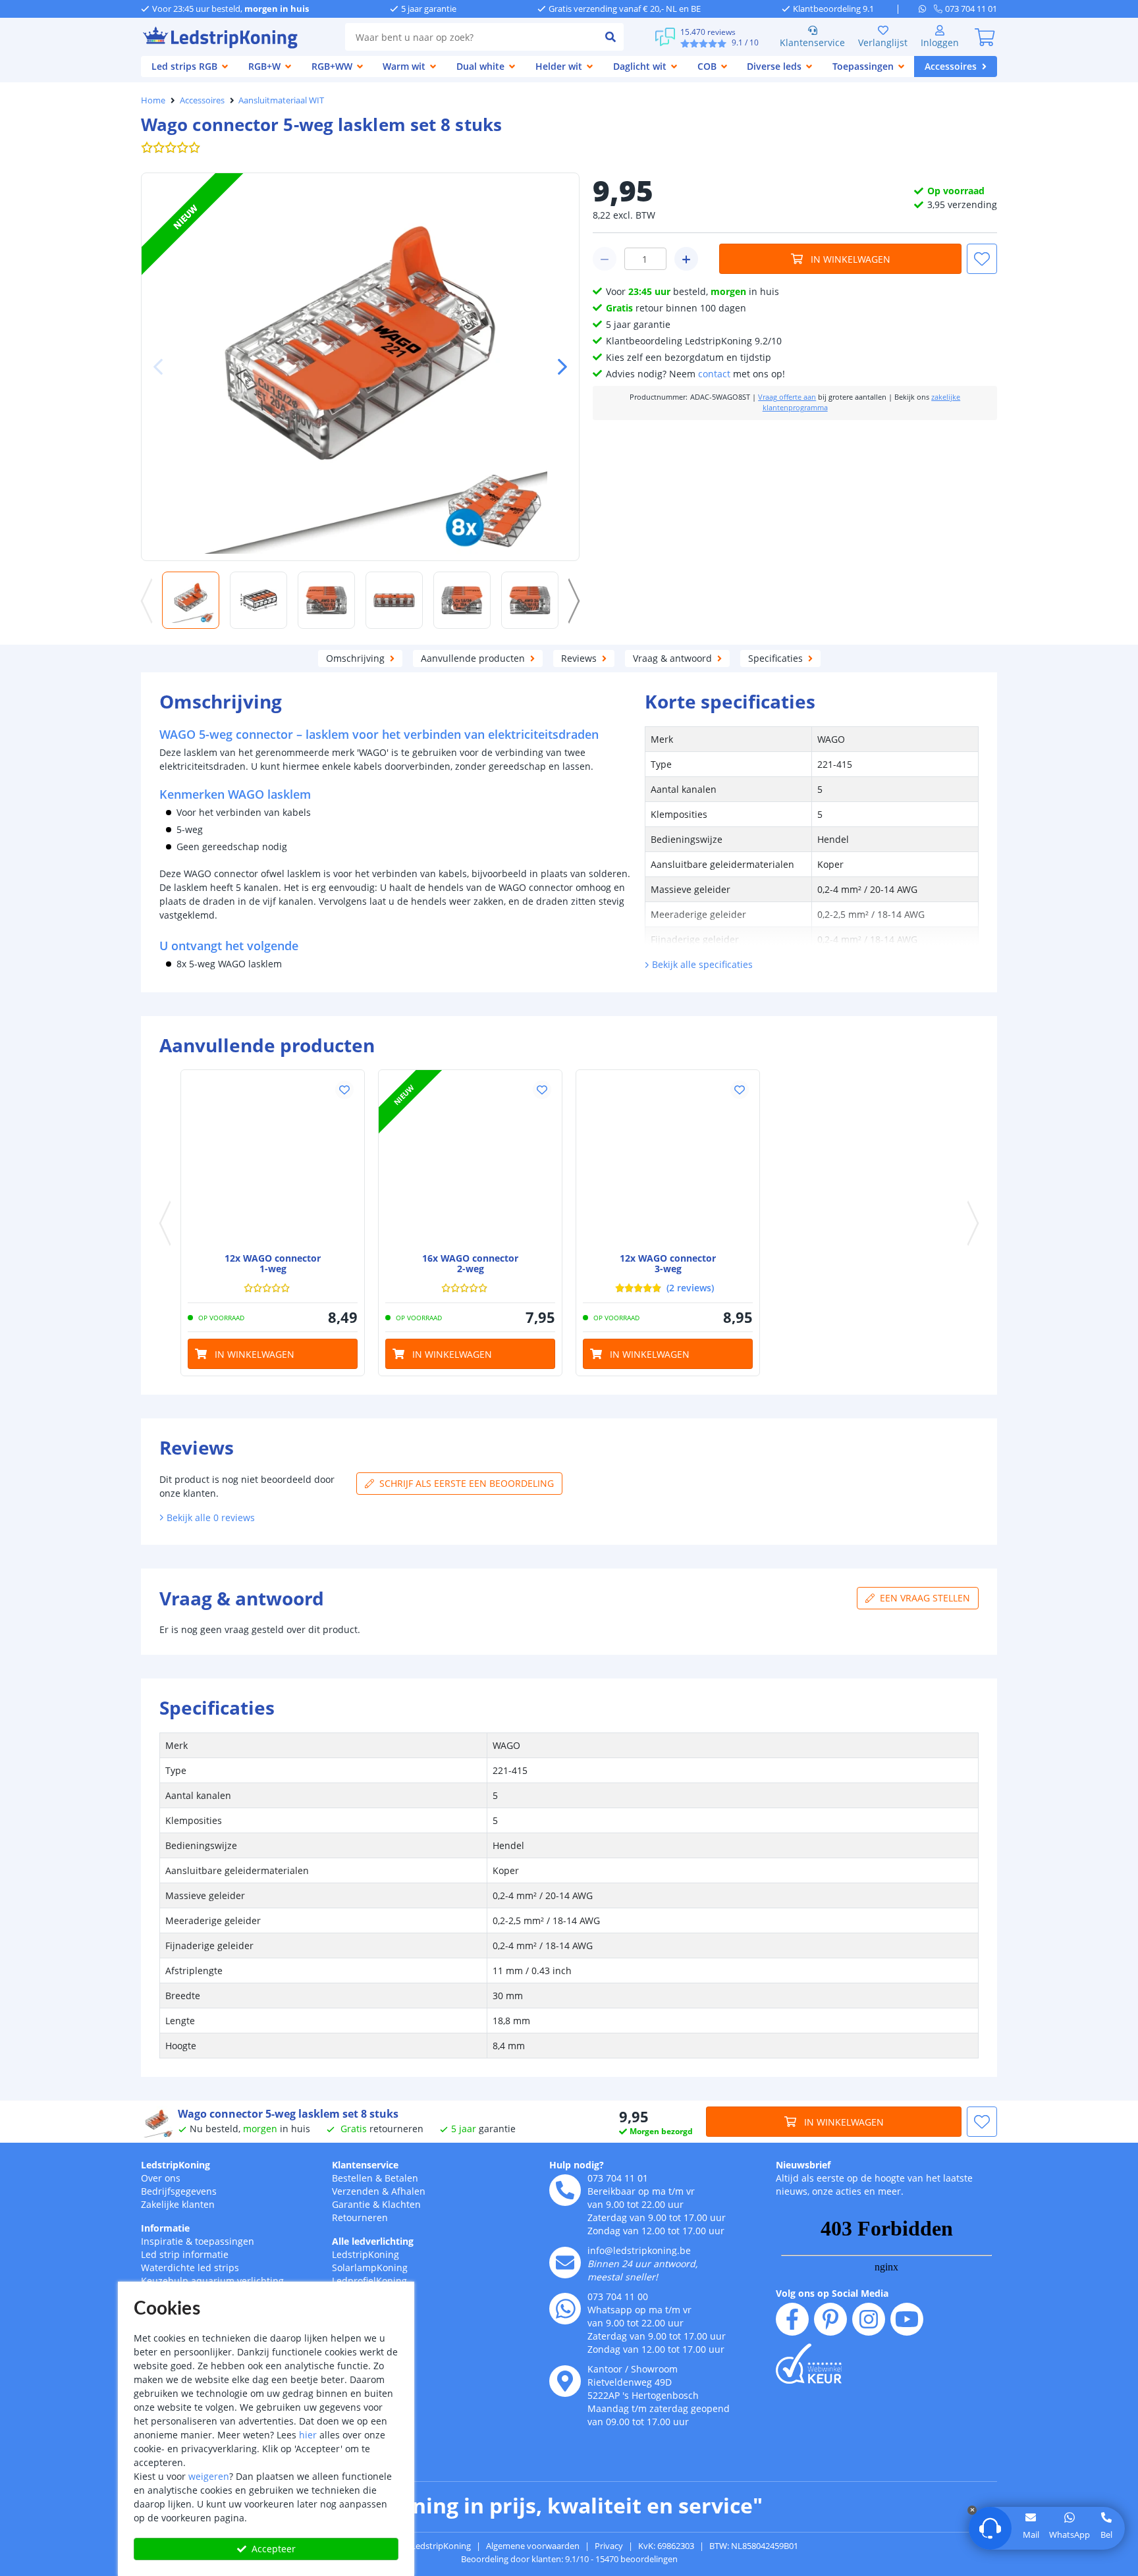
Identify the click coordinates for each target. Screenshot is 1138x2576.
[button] (557, 367)
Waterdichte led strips (190, 2267)
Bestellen (352, 2178)
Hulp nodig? (577, 2165)
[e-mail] (565, 2263)
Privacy (609, 2546)
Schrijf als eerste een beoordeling (467, 1483)
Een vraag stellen (925, 1598)
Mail (1031, 2535)
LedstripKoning (176, 2165)
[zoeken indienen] (610, 37)
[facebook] (792, 2319)
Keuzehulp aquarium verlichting (212, 2281)
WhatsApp (1070, 2535)
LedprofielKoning (369, 2281)
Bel (1106, 2535)
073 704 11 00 (618, 2296)
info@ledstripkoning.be (639, 2250)
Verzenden (356, 2191)
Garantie (351, 2204)
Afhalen (408, 2191)
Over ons (161, 2178)
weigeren (209, 2476)
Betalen (401, 2178)
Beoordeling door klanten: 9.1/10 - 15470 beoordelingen (569, 2559)
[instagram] (869, 2319)
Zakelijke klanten (178, 2204)
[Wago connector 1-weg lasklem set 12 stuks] (273, 1162)
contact (714, 374)
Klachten (401, 2204)
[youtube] (907, 2319)
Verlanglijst (883, 42)
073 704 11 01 (618, 2178)
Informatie (165, 2228)
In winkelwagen (851, 259)
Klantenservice (812, 42)
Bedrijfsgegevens (179, 2191)
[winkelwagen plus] (686, 259)
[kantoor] (565, 2381)
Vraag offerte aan (787, 397)
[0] (985, 37)
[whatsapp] (926, 9)
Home (153, 100)
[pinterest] (830, 2319)
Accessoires (202, 100)
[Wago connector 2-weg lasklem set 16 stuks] (470, 1162)
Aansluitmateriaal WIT (281, 100)
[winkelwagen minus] (605, 259)
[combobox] (471, 37)
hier (308, 2435)
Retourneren (360, 2217)
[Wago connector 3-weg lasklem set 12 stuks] (668, 1162)
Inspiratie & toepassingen (198, 2241)
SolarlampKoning (370, 2267)
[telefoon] (565, 2190)
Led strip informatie (185, 2254)
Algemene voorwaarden (533, 2546)
